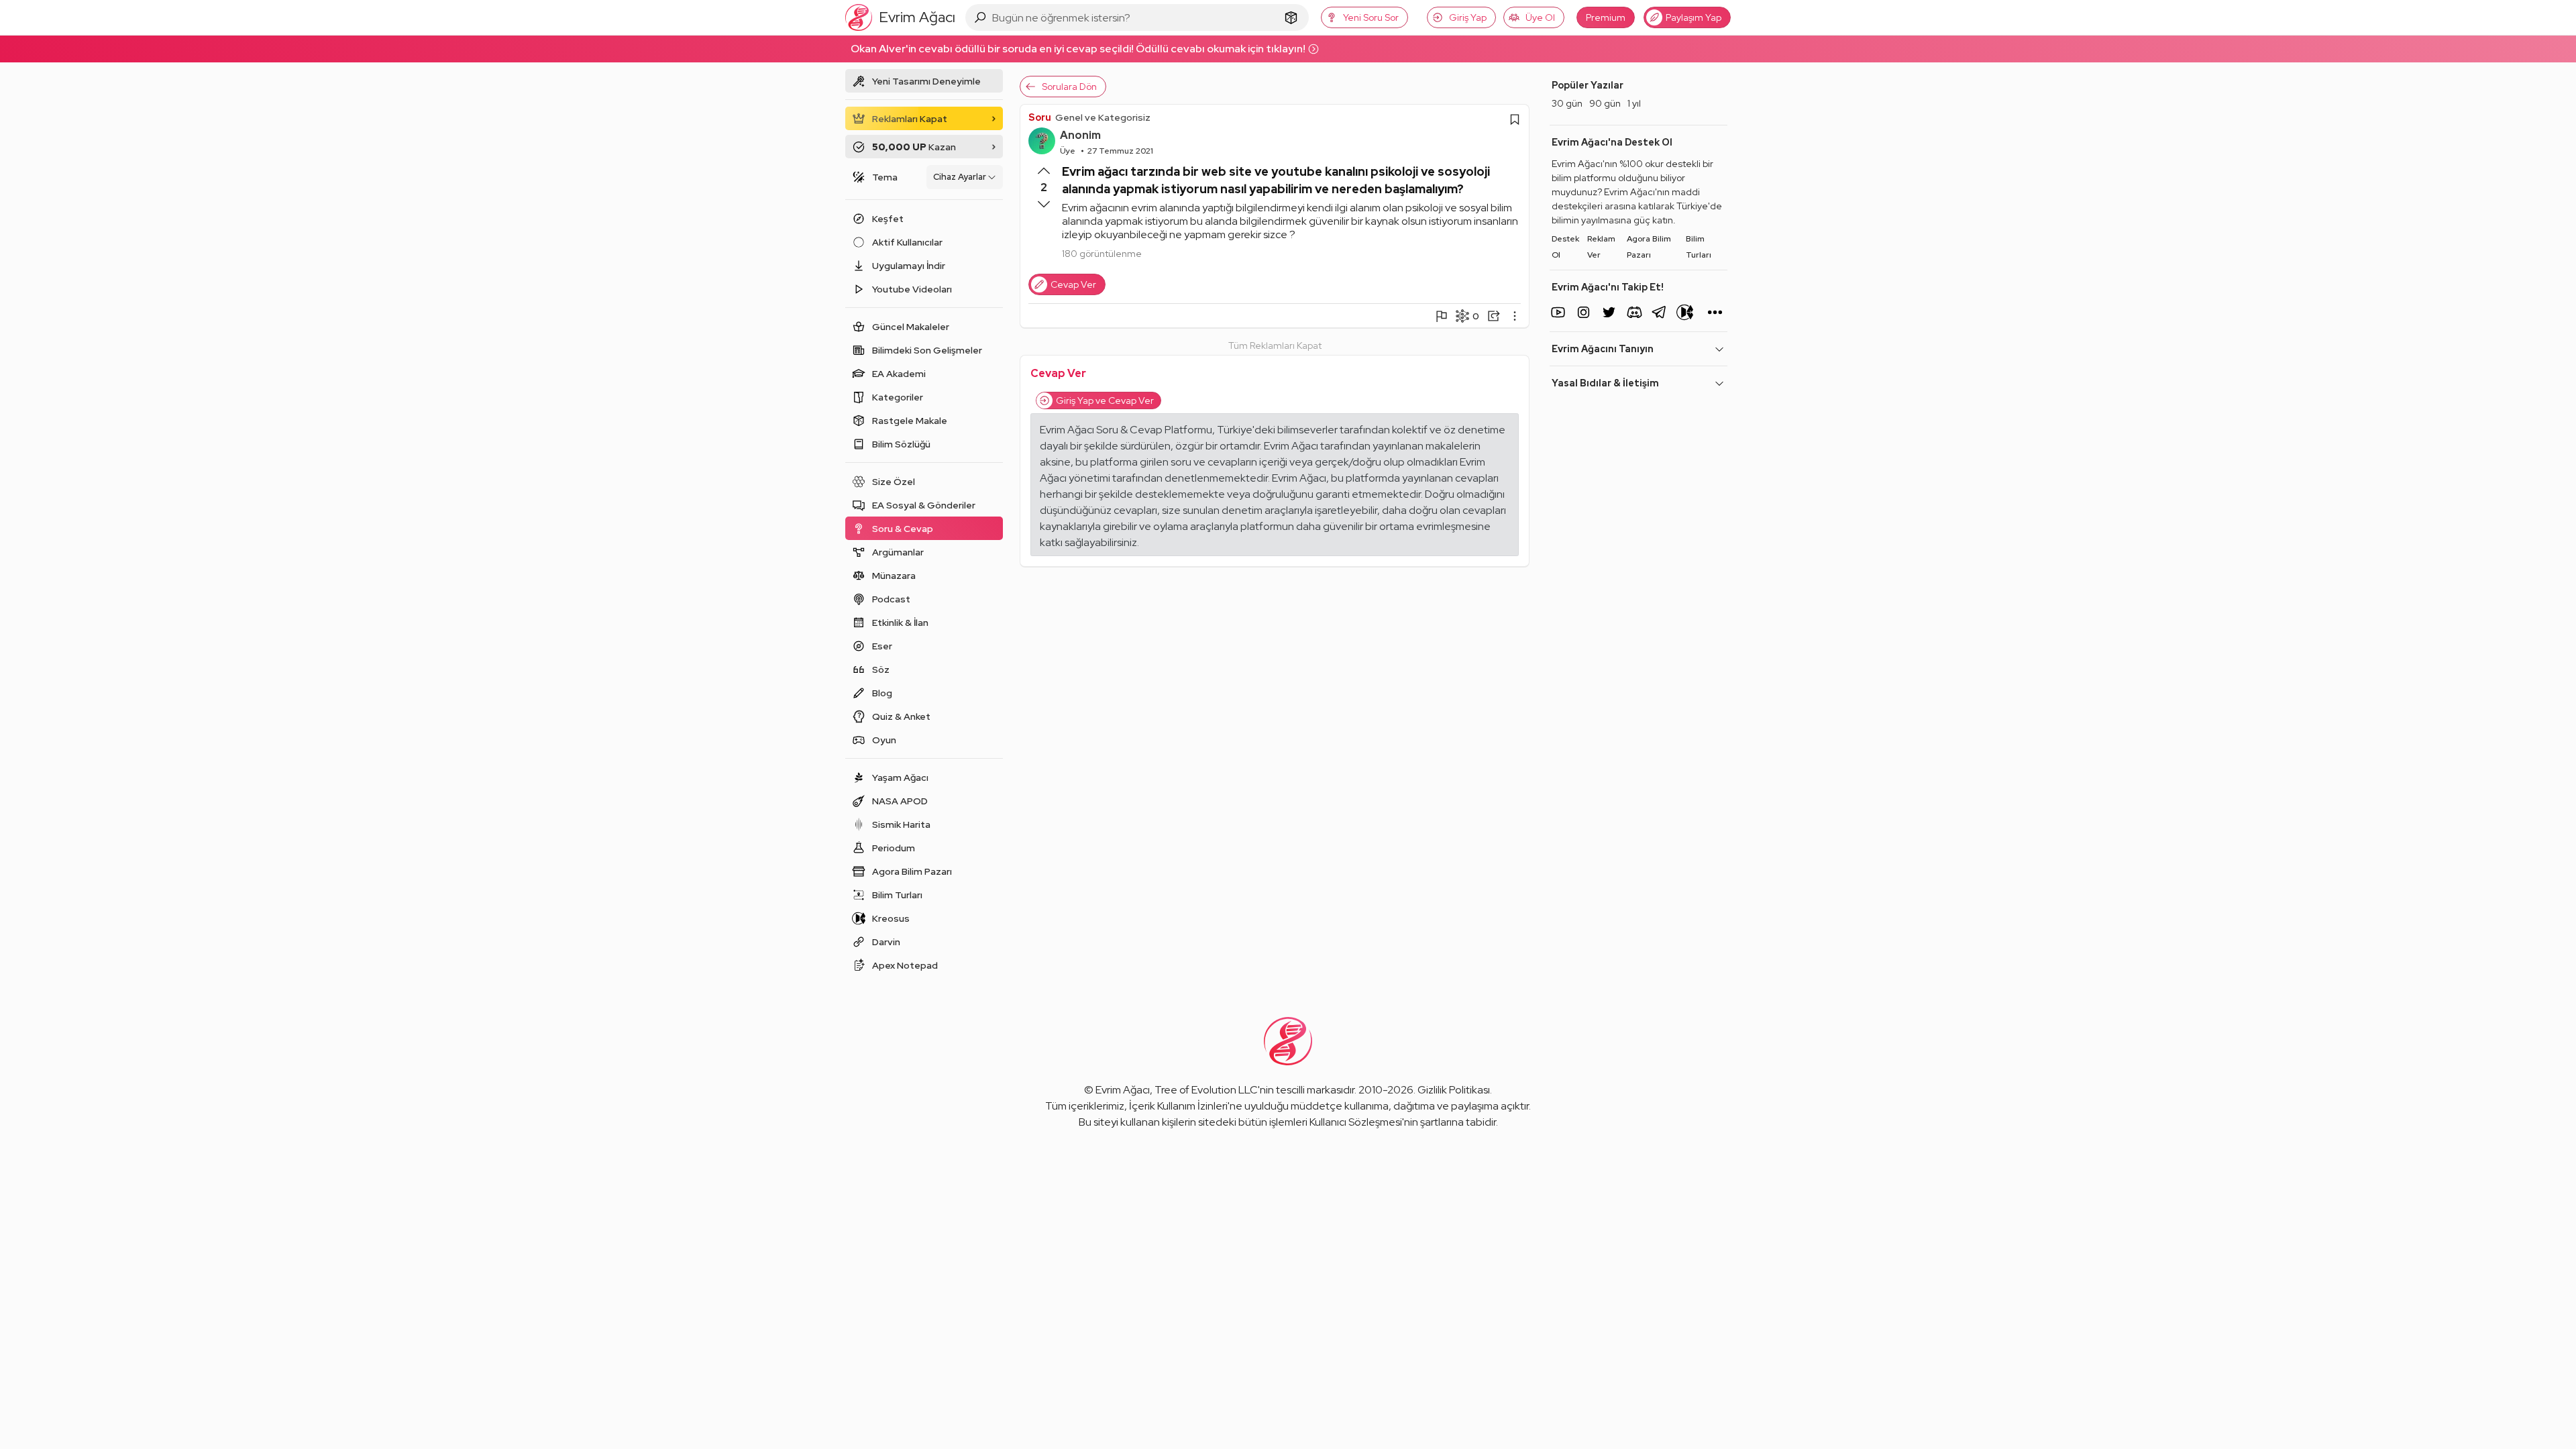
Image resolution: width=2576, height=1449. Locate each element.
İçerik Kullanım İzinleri (1178, 1106)
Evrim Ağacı (1123, 1090)
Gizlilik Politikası (1454, 1090)
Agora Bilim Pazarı (1649, 247)
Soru (1040, 117)
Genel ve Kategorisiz (1103, 117)
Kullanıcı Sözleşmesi (1356, 1122)
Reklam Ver (1601, 247)
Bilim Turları (1699, 247)
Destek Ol (1565, 247)
